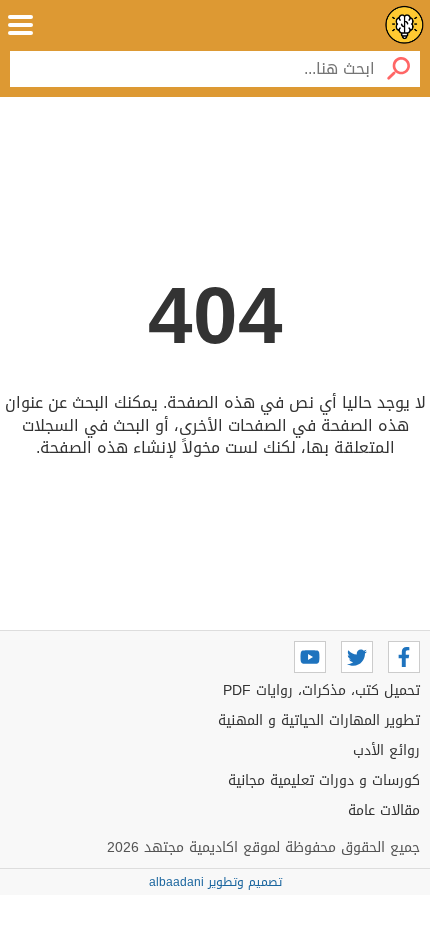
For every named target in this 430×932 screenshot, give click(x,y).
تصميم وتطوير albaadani (215, 882)
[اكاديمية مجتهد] (404, 25)
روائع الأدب (386, 750)
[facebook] (404, 657)
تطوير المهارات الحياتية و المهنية (319, 720)
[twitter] (357, 657)
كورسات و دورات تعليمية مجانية (324, 780)
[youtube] (310, 657)
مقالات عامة (384, 810)
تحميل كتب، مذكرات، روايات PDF (321, 690)
